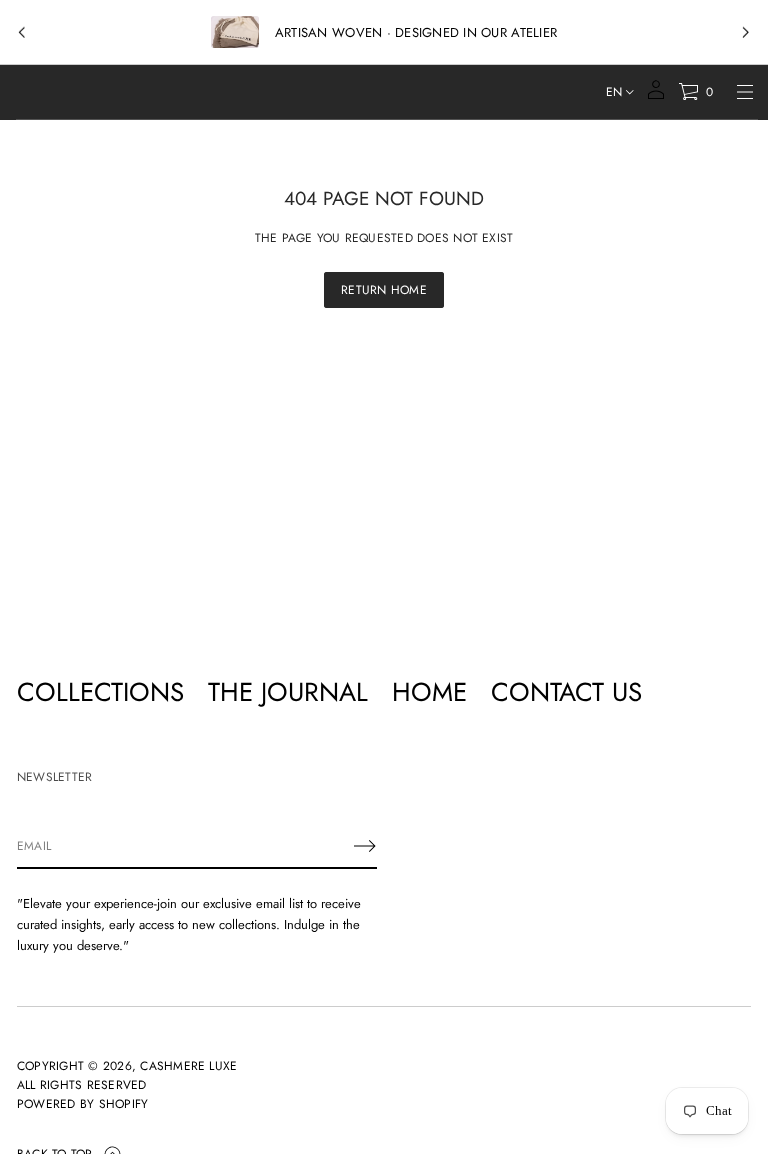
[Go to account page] (656, 96)
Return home (384, 290)
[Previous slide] (22, 33)
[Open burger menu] (745, 92)
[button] (695, 92)
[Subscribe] (365, 846)
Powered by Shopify (82, 1104)
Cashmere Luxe (188, 1066)
